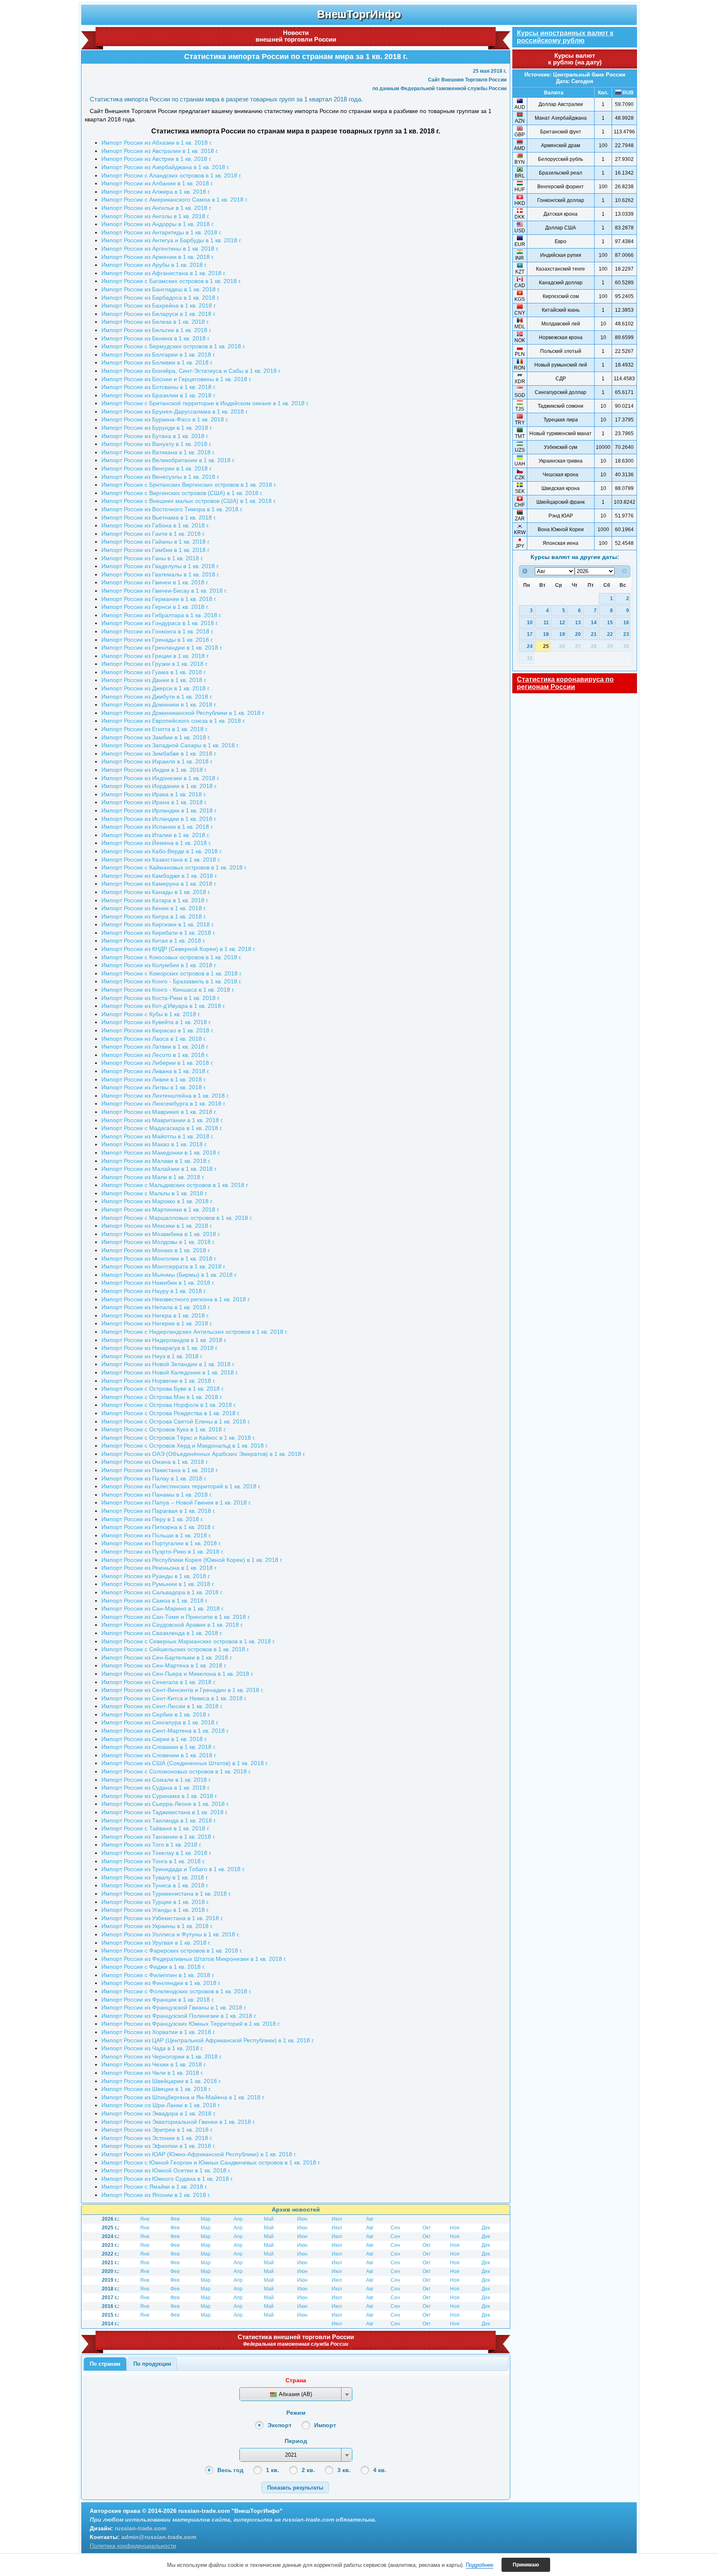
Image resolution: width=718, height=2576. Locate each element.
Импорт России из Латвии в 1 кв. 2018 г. (155, 1047)
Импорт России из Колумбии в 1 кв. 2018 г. (159, 965)
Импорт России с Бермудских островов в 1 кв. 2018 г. (173, 346)
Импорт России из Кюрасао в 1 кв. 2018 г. (158, 1030)
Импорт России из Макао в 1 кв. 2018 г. (154, 1144)
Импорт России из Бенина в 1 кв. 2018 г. (156, 338)
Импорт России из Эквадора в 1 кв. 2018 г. (159, 2113)
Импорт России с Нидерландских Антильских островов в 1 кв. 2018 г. (195, 1332)
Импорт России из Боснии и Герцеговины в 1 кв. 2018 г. (177, 379)
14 (594, 622)
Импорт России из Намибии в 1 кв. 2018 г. (158, 1283)
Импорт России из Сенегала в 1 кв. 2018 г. (159, 1682)
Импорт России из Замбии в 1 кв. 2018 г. (156, 737)
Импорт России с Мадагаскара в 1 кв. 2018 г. (162, 1128)
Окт (427, 2228)
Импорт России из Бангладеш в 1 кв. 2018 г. (161, 289)
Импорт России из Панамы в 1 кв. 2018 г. (157, 1495)
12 (562, 622)
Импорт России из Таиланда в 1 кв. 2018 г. (159, 1820)
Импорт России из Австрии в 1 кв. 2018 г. (157, 159)
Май (269, 2219)
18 (546, 634)
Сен (395, 2228)
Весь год (230, 2470)
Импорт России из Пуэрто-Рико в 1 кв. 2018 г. (163, 1552)
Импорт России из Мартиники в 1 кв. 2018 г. (161, 1209)
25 (546, 646)
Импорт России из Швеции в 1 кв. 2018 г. (156, 2089)
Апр (238, 2219)
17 (530, 634)
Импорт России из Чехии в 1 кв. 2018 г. (154, 2064)
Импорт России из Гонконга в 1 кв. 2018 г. (158, 631)
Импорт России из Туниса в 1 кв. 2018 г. (155, 1885)
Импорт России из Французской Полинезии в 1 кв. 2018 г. (179, 2016)
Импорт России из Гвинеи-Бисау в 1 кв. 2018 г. (164, 591)
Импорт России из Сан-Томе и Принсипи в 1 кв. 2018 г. (176, 1617)
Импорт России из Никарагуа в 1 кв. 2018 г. (160, 1348)
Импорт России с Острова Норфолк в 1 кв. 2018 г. (169, 1405)
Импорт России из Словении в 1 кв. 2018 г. (159, 1755)
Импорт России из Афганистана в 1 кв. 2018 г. (164, 273)
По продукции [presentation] (152, 2364)
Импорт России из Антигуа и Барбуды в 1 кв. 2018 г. (172, 240)
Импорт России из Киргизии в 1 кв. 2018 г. (158, 924)
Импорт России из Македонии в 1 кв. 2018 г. (161, 1153)
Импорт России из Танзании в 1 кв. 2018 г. (159, 1837)
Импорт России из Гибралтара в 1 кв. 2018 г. (162, 615)
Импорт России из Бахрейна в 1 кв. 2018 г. (159, 305)
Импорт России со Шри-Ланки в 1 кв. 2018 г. (161, 2105)
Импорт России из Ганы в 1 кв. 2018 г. (152, 558)
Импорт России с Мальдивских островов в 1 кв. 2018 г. (175, 1185)
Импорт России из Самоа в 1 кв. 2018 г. (155, 1601)
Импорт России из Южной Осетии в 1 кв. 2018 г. (166, 2170)
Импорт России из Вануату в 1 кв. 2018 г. (157, 444)
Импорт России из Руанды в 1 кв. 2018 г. (156, 1576)
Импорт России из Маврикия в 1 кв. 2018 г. (159, 1112)
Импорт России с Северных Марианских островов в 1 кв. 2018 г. (188, 1641)
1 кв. (273, 2470)
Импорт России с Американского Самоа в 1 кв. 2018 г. (175, 199)
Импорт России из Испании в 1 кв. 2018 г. (157, 827)
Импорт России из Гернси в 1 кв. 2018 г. (155, 607)
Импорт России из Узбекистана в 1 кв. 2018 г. (162, 1918)
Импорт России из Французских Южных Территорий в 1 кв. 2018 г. (191, 2024)
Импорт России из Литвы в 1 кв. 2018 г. (154, 1087)
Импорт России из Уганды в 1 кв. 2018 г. (155, 1910)
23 (626, 634)
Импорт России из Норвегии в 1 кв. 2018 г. (159, 1381)
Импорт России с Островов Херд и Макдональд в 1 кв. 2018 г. (185, 1446)
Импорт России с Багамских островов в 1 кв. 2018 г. (171, 281)
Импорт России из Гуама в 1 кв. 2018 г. (154, 672)
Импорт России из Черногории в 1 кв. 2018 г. (162, 2056)
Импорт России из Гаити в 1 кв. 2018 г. (153, 534)
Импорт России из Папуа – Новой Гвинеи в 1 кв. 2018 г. (176, 1502)
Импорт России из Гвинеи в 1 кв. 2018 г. (155, 582)
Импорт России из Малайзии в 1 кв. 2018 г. (159, 1169)
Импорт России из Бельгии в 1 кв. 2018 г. (157, 330)
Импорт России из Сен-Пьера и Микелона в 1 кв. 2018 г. (178, 1674)
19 (562, 634)
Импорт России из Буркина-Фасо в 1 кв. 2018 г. (165, 419)
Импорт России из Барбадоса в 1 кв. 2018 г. (161, 298)
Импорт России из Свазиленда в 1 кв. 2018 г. (162, 1633)
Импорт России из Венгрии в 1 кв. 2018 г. (157, 468)
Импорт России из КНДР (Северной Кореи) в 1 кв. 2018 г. (179, 949)
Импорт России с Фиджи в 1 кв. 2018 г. (153, 1967)
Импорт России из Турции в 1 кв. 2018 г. (155, 1902)
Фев (175, 2219)
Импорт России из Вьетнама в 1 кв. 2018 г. (159, 517)
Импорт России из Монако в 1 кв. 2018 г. (156, 1250)
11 (546, 622)
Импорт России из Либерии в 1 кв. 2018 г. (157, 1063)
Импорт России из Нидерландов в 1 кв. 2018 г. (164, 1340)
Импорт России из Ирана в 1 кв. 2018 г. (154, 802)
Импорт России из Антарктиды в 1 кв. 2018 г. (162, 232)
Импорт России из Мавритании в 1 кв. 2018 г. (162, 1120)
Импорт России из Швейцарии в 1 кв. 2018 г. (161, 2081)
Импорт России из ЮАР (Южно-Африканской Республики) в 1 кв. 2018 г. (199, 2154)
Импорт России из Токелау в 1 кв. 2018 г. (157, 1853)
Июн (302, 2219)
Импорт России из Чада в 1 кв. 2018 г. (152, 2048)
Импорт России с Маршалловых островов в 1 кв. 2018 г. (177, 1218)
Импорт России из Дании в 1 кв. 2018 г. (154, 680)
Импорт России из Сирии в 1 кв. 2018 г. (154, 1739)
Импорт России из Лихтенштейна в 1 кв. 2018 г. (165, 1096)
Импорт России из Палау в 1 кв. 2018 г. (154, 1478)
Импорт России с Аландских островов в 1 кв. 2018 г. (172, 175)
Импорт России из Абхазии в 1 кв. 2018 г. (157, 143)
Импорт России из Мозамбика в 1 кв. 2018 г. (161, 1234)
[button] (295, 2487)
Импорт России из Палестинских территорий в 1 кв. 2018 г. (181, 1486)
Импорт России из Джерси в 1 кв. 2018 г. (156, 688)
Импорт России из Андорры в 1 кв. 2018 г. (158, 224)
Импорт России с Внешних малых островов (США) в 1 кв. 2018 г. (189, 501)
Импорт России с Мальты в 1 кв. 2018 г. (155, 1193)
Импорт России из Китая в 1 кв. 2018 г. (154, 941)
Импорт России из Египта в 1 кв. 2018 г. (155, 729)
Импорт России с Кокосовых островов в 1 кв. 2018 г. (172, 957)
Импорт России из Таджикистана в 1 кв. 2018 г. (165, 1812)
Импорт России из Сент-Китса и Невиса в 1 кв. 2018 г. (174, 1698)
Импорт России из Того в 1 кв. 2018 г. (152, 1845)
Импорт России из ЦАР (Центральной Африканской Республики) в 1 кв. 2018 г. (208, 2040)
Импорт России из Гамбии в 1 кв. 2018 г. (156, 550)
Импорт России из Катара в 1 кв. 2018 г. (155, 900)
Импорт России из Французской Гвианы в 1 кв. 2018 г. (174, 2007)
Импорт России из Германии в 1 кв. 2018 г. (159, 599)
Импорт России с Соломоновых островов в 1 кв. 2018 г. (176, 1771)
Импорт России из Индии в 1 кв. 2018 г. (154, 770)
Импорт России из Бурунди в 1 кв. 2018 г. (157, 428)
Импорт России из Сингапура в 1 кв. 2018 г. (160, 1722)
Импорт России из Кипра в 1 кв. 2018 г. (154, 916)
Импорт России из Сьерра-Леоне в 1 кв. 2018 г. (165, 1804)
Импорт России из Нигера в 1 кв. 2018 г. (155, 1315)
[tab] (105, 2364)
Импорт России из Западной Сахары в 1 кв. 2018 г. (170, 745)
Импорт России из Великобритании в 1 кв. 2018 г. (168, 460)
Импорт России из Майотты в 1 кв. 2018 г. (158, 1136)
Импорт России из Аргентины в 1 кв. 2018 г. (160, 249)
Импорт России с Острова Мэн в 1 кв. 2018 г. (162, 1397)
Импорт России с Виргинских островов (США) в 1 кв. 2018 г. (182, 493)
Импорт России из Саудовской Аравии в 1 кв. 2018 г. (172, 1625)
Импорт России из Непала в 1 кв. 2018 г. (156, 1307)
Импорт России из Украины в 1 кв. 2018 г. (157, 1926)
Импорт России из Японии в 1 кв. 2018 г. (156, 2195)
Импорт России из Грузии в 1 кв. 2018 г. (155, 664)
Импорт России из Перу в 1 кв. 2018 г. (152, 1519)
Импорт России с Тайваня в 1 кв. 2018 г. (156, 1828)
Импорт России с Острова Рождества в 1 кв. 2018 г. (171, 1413)
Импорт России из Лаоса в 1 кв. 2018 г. (154, 1039)
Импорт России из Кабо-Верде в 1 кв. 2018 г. (162, 851)
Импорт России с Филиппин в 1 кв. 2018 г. (158, 1975)
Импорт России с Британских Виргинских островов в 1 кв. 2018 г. (189, 485)
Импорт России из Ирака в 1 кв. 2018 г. (154, 794)
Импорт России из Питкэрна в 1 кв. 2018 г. (158, 1527)
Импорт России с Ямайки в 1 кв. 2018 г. (155, 2187)
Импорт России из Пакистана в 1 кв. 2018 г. (160, 1470)
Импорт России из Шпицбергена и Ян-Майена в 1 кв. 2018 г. (183, 2097)
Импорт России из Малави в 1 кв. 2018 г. (156, 1161)
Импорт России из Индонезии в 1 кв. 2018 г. (161, 778)
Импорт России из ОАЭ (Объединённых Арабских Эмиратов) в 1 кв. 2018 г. (204, 1454)
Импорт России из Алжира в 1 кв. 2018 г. (156, 192)
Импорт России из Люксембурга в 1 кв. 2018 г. (164, 1103)
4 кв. (380, 2470)
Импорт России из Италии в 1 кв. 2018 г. (156, 835)
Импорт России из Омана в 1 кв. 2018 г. (155, 1462)
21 (594, 634)
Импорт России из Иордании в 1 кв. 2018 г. (159, 786)
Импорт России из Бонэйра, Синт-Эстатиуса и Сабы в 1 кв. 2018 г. (191, 371)
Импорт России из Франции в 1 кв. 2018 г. (158, 2000)
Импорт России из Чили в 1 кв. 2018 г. (152, 2073)
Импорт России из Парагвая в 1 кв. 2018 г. (159, 1511)
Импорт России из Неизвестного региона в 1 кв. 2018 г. (176, 1299)
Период (296, 2441)
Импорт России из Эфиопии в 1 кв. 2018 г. (159, 2146)
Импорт (325, 2425)
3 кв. (344, 2470)
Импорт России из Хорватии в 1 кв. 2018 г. (159, 2032)
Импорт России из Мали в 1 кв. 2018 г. (153, 1177)
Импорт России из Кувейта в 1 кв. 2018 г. (156, 1022)
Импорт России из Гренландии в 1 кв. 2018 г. (162, 648)
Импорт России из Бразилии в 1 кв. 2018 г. (159, 395)
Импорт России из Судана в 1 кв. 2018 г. (156, 1788)
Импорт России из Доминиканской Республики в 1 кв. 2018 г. (183, 713)
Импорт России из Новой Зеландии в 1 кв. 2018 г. (168, 1364)
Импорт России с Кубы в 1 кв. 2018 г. (151, 1014)
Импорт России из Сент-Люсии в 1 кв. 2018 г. (162, 1706)
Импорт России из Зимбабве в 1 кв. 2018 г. (159, 754)
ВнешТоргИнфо (359, 14)
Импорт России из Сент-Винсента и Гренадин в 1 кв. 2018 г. (183, 1690)
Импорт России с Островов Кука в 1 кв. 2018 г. (164, 1429)
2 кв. (308, 2470)
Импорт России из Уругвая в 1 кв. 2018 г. (156, 1943)
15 (610, 622)
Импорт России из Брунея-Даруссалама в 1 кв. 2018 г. (175, 411)
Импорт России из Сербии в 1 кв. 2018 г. (156, 1714)
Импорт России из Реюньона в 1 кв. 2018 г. (159, 1568)
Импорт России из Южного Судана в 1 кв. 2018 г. (167, 2179)
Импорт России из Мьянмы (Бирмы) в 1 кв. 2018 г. (169, 1275)
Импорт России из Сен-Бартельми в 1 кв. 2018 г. (167, 1657)
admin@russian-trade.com (159, 2537)
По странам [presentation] (105, 2364)
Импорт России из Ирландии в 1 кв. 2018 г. (159, 810)
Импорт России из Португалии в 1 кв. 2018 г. (161, 1543)
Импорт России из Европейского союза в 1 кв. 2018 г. (173, 721)
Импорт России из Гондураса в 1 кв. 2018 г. (160, 623)
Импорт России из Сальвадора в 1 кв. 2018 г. (162, 1592)
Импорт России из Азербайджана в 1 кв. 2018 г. (166, 167)
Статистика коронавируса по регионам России (565, 683)
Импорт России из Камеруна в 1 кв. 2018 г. (159, 884)
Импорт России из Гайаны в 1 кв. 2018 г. (156, 542)
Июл (337, 2219)
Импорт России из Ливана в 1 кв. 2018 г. (156, 1071)
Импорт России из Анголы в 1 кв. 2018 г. (156, 216)
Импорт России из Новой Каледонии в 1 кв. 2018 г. (170, 1372)
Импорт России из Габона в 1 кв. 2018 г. (155, 525)
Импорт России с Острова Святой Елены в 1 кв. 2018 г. (176, 1421)
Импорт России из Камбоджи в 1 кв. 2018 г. (160, 876)
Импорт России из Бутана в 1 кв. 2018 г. (155, 436)
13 (578, 622)
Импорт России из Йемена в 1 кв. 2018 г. (156, 843)
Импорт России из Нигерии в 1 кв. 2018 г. (157, 1323)
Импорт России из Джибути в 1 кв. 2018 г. (157, 697)
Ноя (455, 2228)
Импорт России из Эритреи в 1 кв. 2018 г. (157, 2130)
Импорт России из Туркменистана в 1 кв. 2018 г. (166, 1894)
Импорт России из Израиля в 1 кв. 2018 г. (157, 761)
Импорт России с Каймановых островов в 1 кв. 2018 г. (174, 867)
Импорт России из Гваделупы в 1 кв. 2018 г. (160, 566)
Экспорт (280, 2425)
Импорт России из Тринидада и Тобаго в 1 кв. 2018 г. (173, 1869)
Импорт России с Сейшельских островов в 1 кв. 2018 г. (176, 1649)
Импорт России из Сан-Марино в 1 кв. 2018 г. (163, 1608)
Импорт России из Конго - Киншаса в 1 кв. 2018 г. (168, 990)
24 (530, 646)
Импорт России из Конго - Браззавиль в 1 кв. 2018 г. (172, 981)
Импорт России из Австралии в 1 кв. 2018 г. (160, 151)
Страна (296, 2380)
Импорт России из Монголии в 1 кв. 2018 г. (159, 1258)
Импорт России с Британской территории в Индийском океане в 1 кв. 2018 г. (205, 403)
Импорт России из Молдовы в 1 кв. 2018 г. (158, 1242)
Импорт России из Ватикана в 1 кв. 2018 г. (158, 452)
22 (610, 634)
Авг (370, 2219)
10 (530, 622)
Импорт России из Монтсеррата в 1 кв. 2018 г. (164, 1266)
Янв (145, 2219)
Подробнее (479, 2565)
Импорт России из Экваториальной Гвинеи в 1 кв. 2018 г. (178, 2122)
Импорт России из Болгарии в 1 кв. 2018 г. (159, 355)
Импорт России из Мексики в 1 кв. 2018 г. (157, 1226)
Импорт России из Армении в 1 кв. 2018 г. (158, 257)
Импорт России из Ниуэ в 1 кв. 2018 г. (152, 1356)
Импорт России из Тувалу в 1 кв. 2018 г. (155, 1877)
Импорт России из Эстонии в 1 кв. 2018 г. (157, 2138)
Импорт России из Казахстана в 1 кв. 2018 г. (161, 859)
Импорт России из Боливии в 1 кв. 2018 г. (157, 362)
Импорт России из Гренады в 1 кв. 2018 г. (157, 640)
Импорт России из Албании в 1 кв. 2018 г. (157, 183)
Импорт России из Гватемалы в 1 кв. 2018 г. (161, 574)
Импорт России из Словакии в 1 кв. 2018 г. (159, 1747)
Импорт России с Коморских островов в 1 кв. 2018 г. (172, 973)
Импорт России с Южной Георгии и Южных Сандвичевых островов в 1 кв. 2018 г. (211, 2162)
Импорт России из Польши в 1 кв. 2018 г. (156, 1535)
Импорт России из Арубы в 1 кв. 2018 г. (154, 265)
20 (578, 634)
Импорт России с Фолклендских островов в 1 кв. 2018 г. (177, 1991)
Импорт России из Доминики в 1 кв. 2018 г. (159, 704)
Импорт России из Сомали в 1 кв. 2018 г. (156, 1780)
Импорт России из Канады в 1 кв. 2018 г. (156, 892)
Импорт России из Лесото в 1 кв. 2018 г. (155, 1055)
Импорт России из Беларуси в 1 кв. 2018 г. (159, 314)
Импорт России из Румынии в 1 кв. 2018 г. (158, 1584)
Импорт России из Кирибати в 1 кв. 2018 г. (159, 933)
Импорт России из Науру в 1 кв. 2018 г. (154, 1291)
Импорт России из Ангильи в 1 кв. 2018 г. (157, 208)
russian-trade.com (140, 2528)
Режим (296, 2413)
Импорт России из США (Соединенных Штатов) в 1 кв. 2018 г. (185, 1763)
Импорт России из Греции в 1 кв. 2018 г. (155, 656)
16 (626, 622)
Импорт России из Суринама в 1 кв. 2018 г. (160, 1796)
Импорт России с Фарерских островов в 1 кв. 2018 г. (172, 1950)
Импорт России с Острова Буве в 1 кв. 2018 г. (163, 1389)
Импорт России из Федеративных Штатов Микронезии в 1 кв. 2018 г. (194, 1959)
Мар (206, 2219)
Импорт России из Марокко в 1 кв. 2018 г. (157, 1201)
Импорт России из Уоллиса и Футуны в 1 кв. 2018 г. (171, 1934)
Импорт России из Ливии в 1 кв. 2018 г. (154, 1079)
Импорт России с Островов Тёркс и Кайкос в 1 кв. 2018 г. (178, 1438)
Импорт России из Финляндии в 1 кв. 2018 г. (161, 1983)
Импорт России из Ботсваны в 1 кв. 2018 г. (159, 387)
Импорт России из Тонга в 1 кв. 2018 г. (153, 1861)
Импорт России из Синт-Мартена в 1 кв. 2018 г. (165, 1731)
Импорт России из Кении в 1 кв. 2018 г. (154, 908)
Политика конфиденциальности (133, 2546)
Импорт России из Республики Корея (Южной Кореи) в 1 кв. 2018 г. (192, 1560)
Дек (486, 2228)
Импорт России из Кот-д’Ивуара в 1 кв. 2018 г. (164, 1006)
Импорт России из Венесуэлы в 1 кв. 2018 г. (161, 477)
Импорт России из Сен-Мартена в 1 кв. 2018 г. (164, 1665)
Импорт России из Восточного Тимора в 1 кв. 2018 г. (172, 509)
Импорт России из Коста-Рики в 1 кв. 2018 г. (161, 998)
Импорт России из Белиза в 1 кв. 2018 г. (155, 322)
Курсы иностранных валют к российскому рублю (565, 37)
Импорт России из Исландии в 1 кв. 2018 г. (159, 819)
